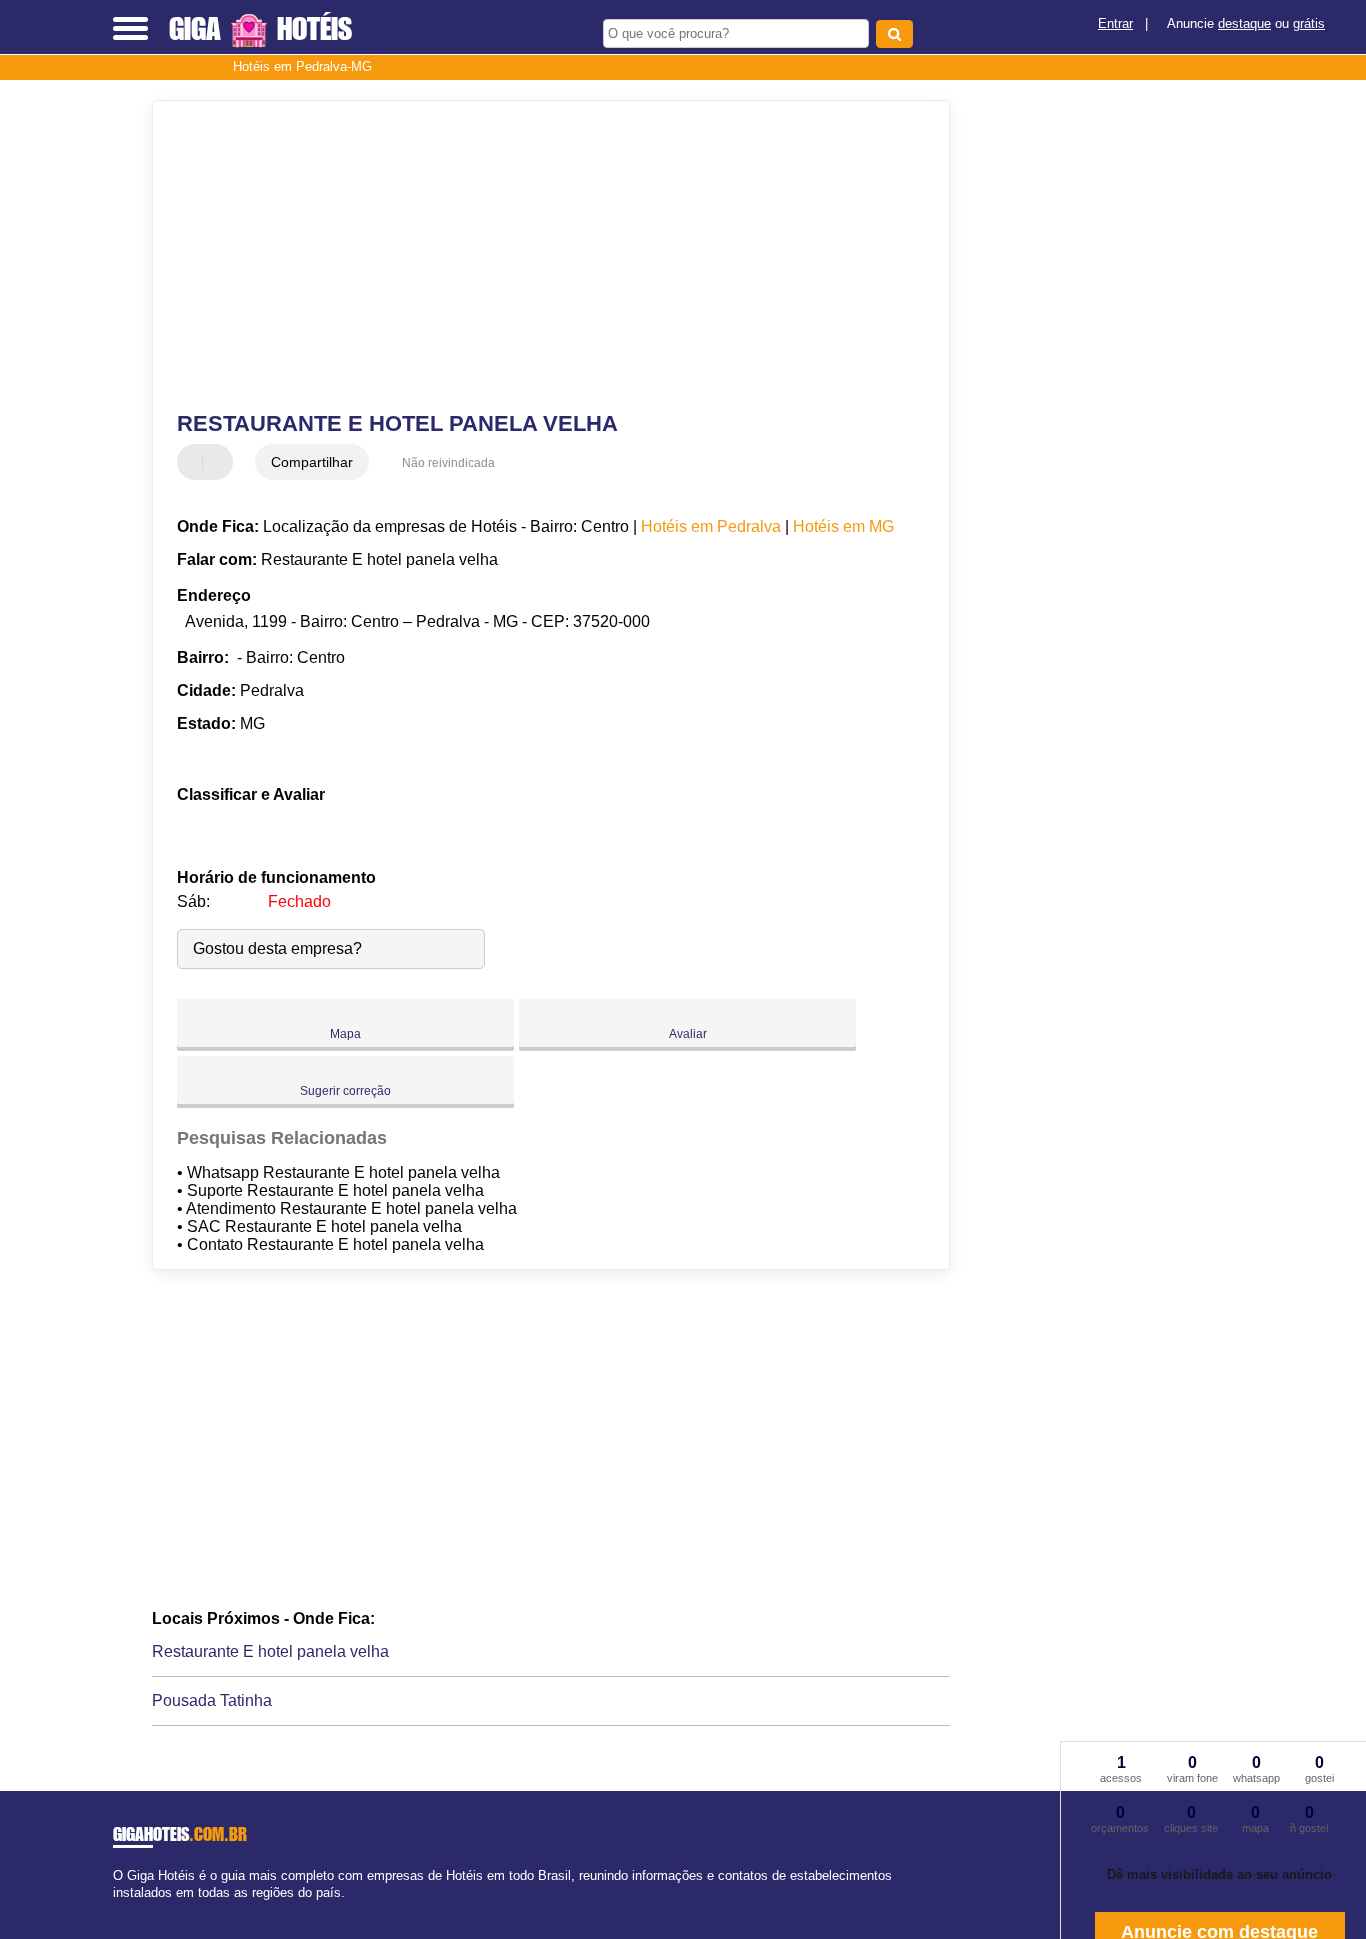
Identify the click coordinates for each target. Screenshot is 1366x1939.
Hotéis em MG (843, 526)
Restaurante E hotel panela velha (270, 1651)
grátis (1309, 23)
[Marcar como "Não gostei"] (220, 462)
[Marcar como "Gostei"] (195, 462)
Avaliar (688, 1034)
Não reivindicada (448, 463)
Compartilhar (312, 462)
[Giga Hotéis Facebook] (117, 1910)
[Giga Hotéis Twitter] (126, 1910)
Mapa (345, 1034)
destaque (1244, 23)
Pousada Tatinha (212, 1700)
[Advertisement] (537, 256)
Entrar (1115, 23)
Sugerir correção (345, 1091)
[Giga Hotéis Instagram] (135, 1910)
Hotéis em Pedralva (711, 526)
